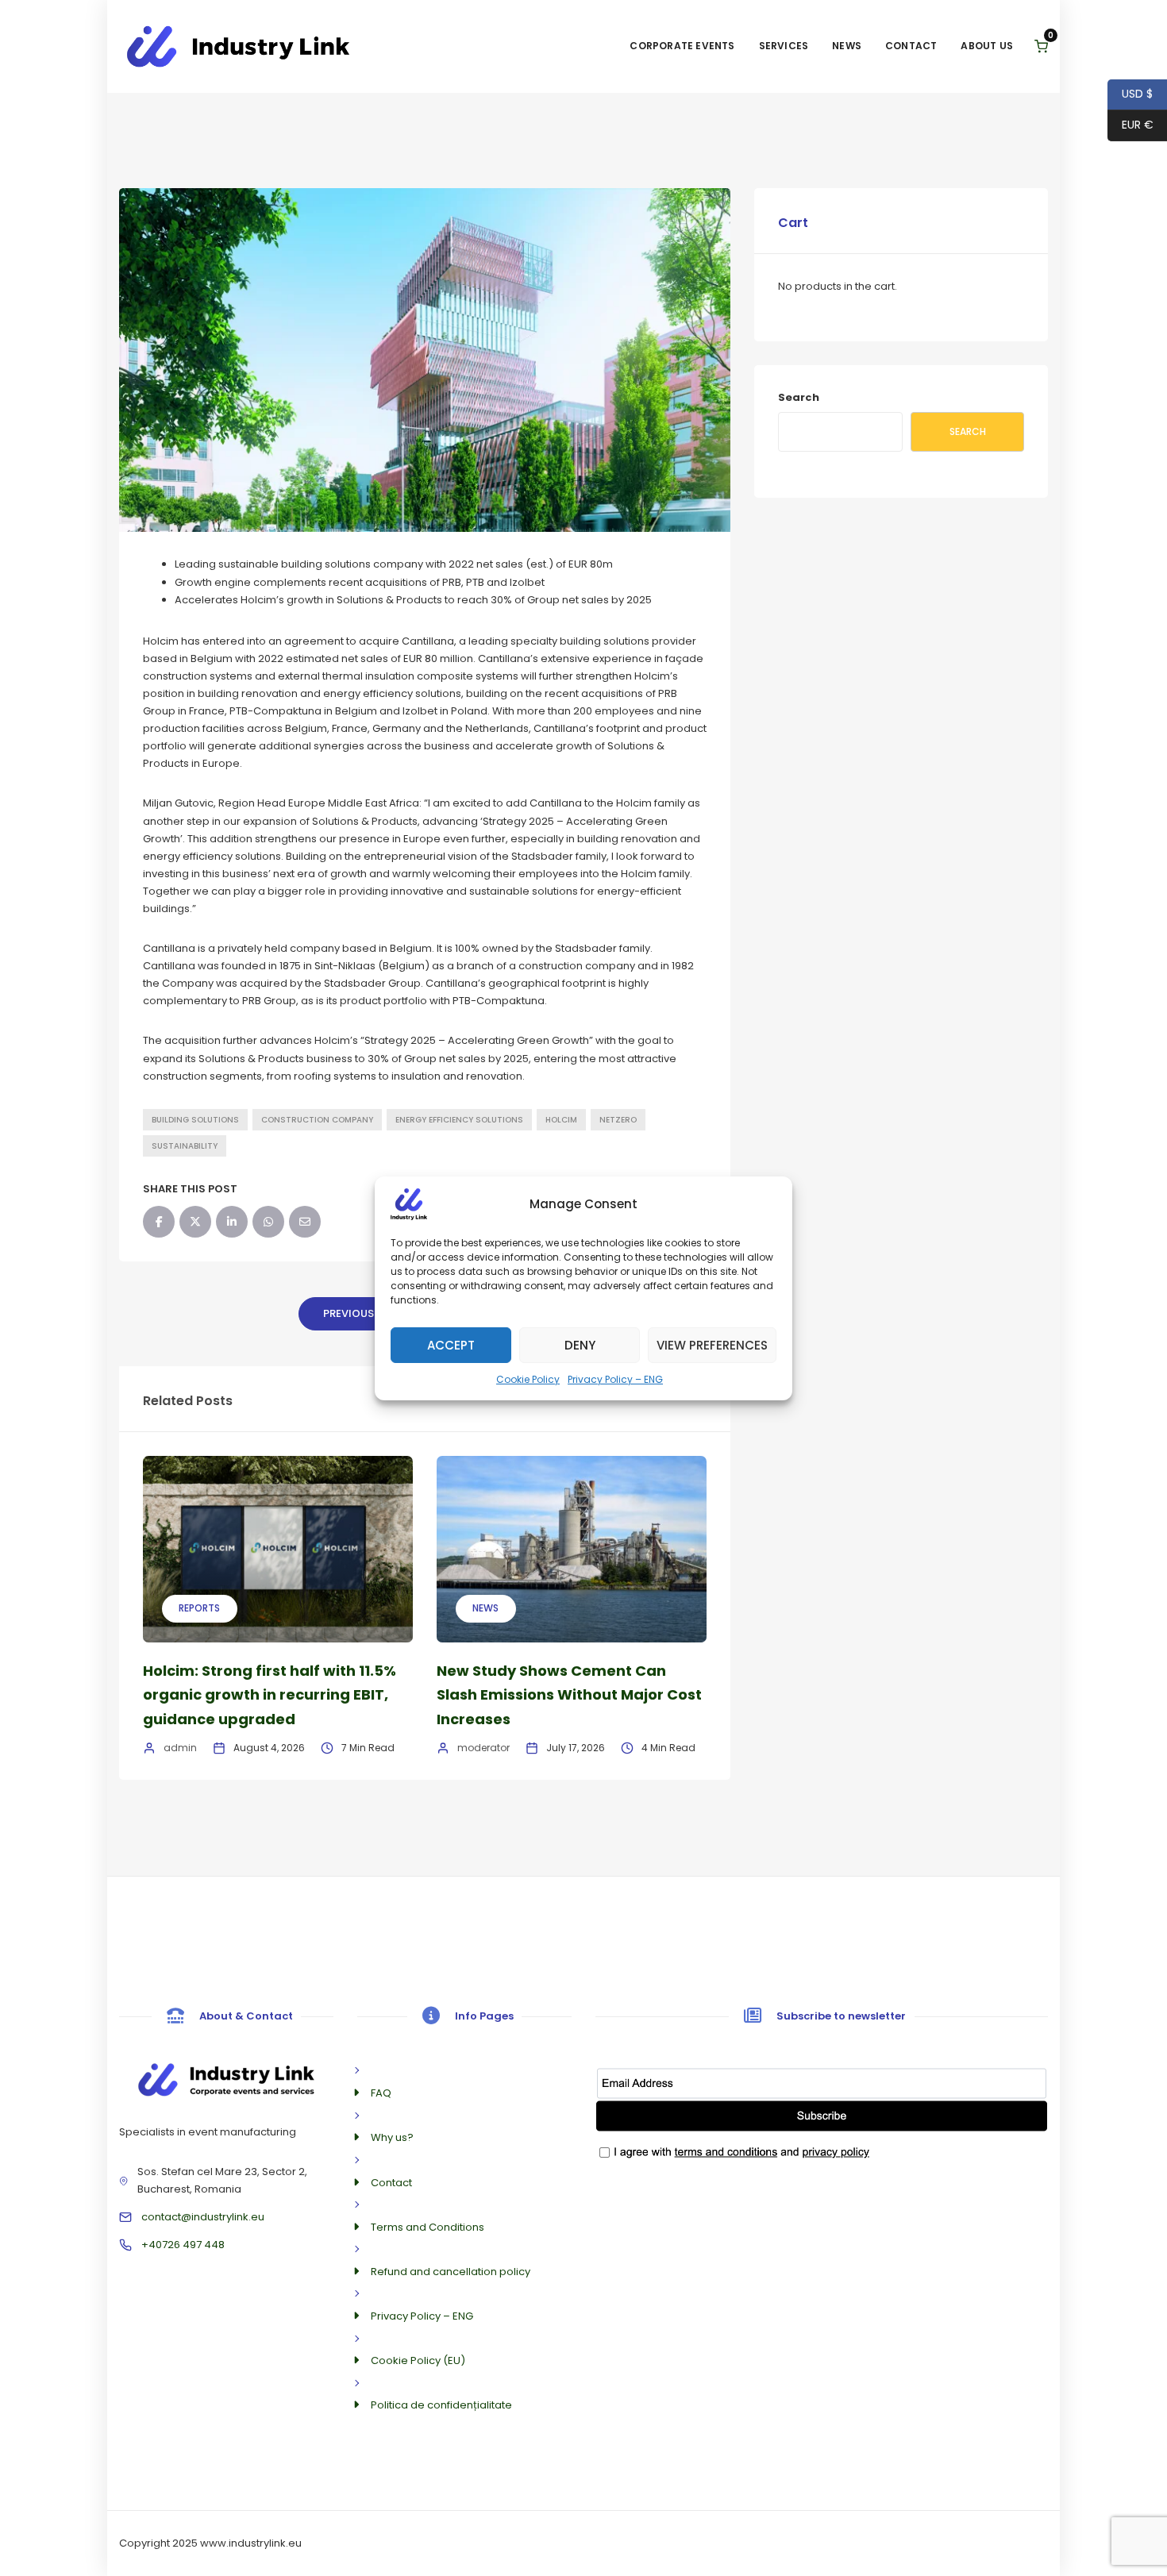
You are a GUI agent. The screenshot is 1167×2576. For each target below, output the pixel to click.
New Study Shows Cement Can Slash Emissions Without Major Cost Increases (569, 1695)
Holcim (561, 1120)
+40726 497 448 (183, 2245)
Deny (580, 1344)
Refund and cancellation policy (451, 2272)
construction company (317, 1120)
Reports (199, 1608)
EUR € (1130, 125)
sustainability (185, 1146)
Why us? (392, 2137)
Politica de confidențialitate (441, 2405)
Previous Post (364, 1313)
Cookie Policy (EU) (418, 2360)
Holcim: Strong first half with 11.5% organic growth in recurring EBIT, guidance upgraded (270, 1695)
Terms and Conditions (428, 2227)
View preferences (712, 1344)
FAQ (381, 2093)
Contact (911, 46)
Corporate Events (682, 46)
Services (784, 46)
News (847, 46)
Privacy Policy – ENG (615, 1378)
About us (987, 46)
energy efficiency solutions (459, 1120)
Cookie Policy (528, 1378)
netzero (618, 1120)
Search (799, 397)
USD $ (1130, 94)
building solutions (195, 1120)
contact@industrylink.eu (203, 2217)
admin (180, 1748)
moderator (483, 1748)
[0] (1041, 46)
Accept (451, 1344)
